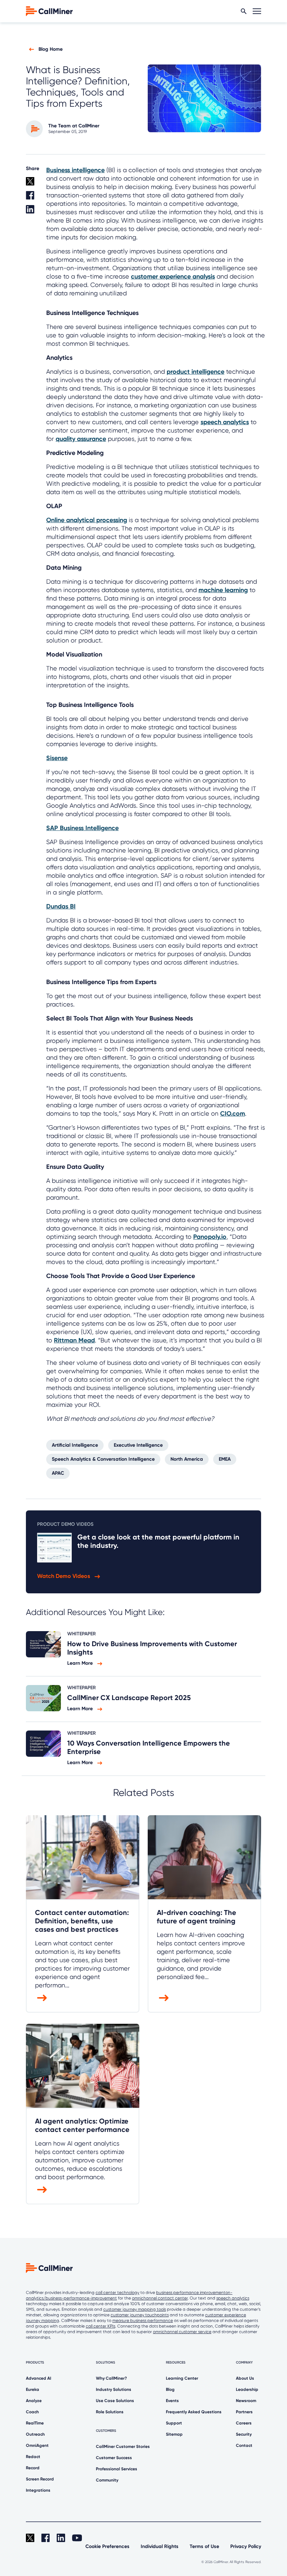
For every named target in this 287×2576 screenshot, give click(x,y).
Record (33, 2468)
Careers (244, 2423)
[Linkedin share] (32, 212)
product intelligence (195, 372)
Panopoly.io (210, 1237)
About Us (245, 2378)
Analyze (34, 2401)
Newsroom (246, 2401)
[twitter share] (32, 184)
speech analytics (225, 422)
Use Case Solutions (115, 2401)
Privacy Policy (246, 2546)
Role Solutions (110, 2412)
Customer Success (114, 2458)
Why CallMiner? (111, 2378)
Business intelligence (75, 170)
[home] (49, 11)
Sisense (57, 758)
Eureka (33, 2389)
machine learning (223, 590)
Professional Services (117, 2469)
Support (174, 2423)
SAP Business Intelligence (82, 828)
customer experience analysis (173, 276)
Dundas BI (61, 906)
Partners (244, 2412)
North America (187, 1459)
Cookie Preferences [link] (107, 2546)
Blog (170, 2389)
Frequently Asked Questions (194, 2412)
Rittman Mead (74, 1340)
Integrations (38, 2490)
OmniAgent (37, 2445)
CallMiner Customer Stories (123, 2447)
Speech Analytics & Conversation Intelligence (103, 1459)
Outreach (35, 2434)
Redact (33, 2457)
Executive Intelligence (138, 1445)
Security (244, 2434)
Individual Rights (160, 2546)
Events (172, 2401)
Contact (244, 2445)
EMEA (225, 1459)
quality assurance (81, 439)
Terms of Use (204, 2546)
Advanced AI (38, 2378)
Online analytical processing (87, 520)
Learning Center (182, 2378)
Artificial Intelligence (75, 1445)
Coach (32, 2412)
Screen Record (40, 2479)
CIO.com (233, 1114)
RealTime (35, 2423)
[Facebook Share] (32, 198)
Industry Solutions (114, 2389)
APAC (58, 1473)
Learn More (81, 1663)
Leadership (247, 2389)
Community (107, 2480)
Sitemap (174, 2434)
